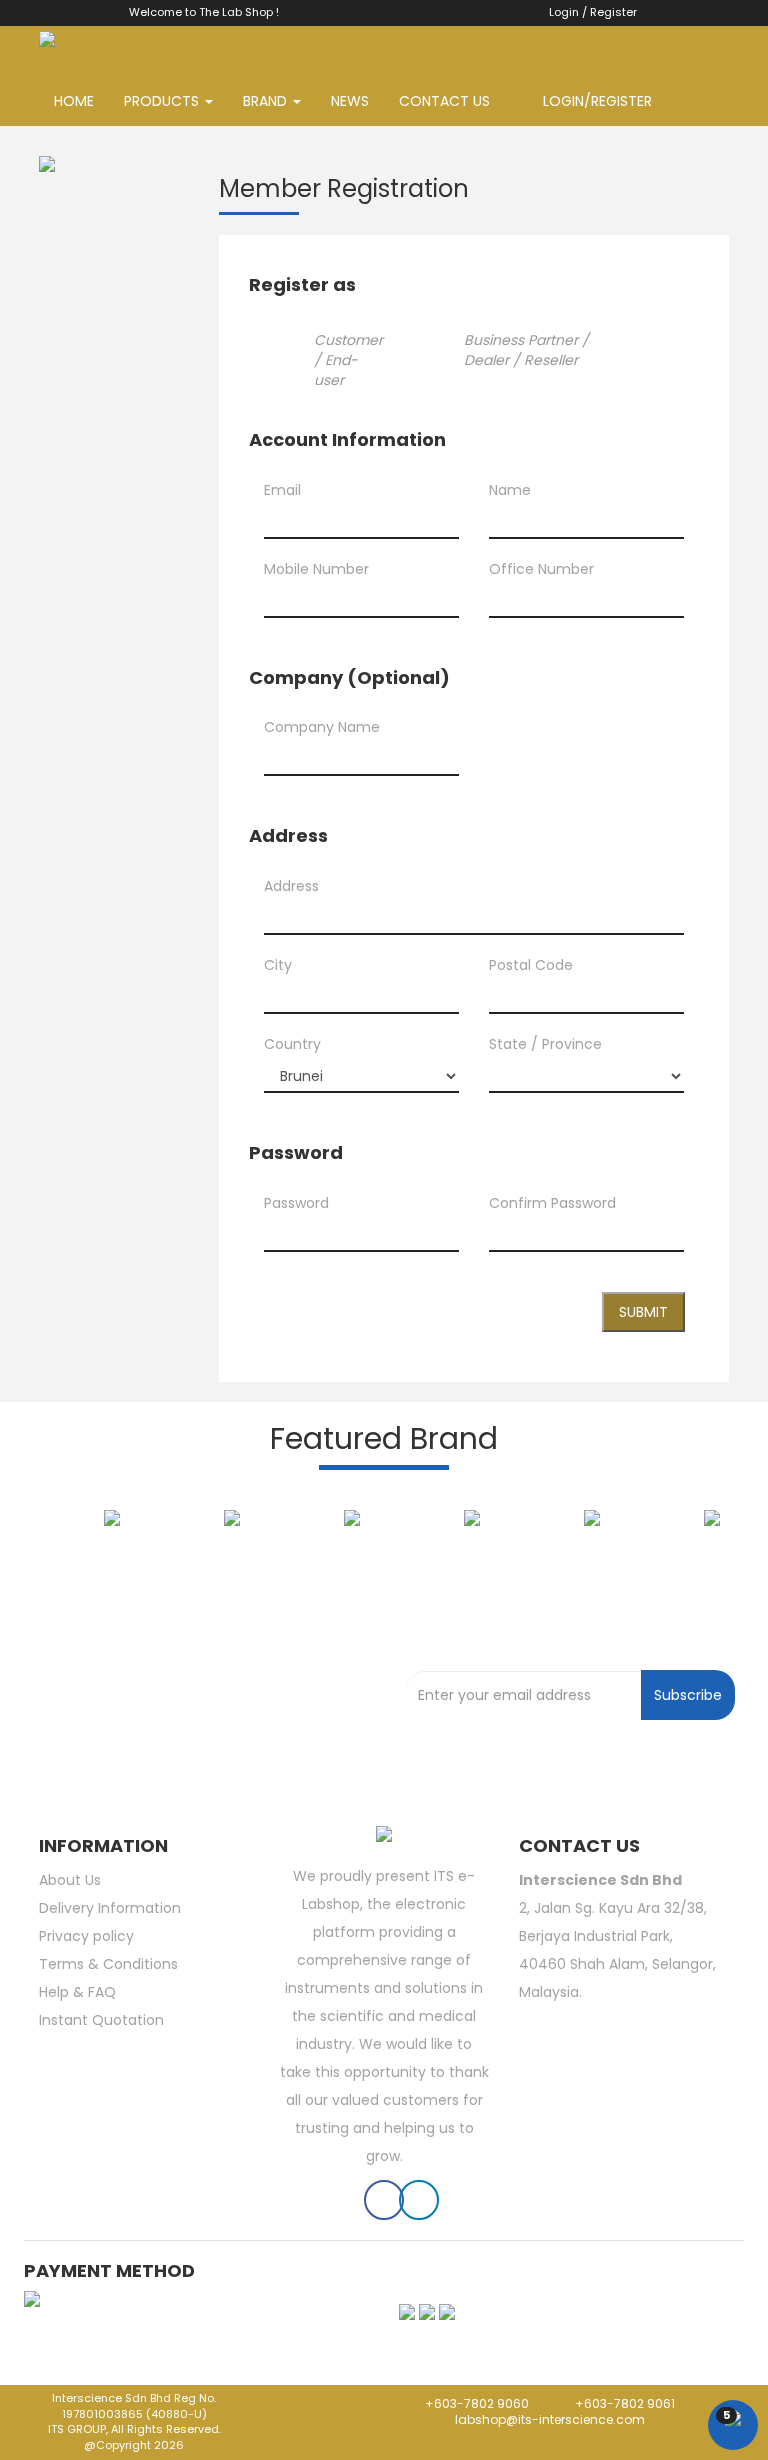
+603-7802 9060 (475, 2403)
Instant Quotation (101, 2020)
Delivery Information (110, 1908)
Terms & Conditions (108, 1964)
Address (291, 886)
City (278, 965)
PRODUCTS (163, 101)
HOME (74, 101)
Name (510, 490)
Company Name (322, 727)
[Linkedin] (419, 2204)
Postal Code (531, 965)
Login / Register (588, 12)
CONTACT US (444, 101)
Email (282, 490)
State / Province (545, 1044)
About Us (70, 1880)
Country (292, 1044)
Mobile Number (316, 569)
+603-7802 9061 (625, 2403)
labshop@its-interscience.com (548, 2419)
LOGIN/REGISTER (591, 101)
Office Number (541, 569)
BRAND (267, 101)
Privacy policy (86, 1936)
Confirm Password (552, 1203)
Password (296, 1203)
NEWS (350, 101)
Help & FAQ (77, 1992)
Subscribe (688, 1695)
